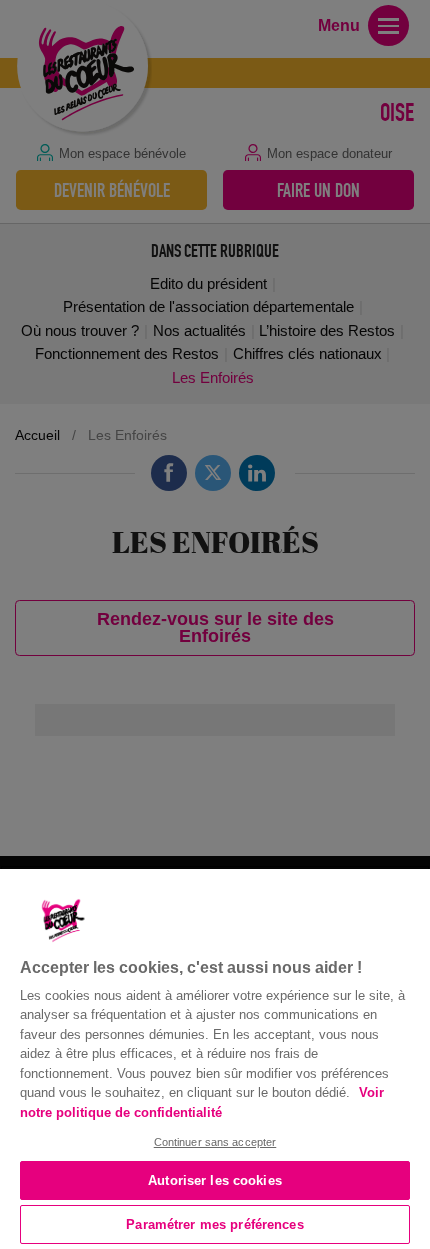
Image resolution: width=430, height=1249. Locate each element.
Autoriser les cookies (215, 1180)
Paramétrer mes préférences (214, 1224)
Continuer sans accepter (215, 1142)
